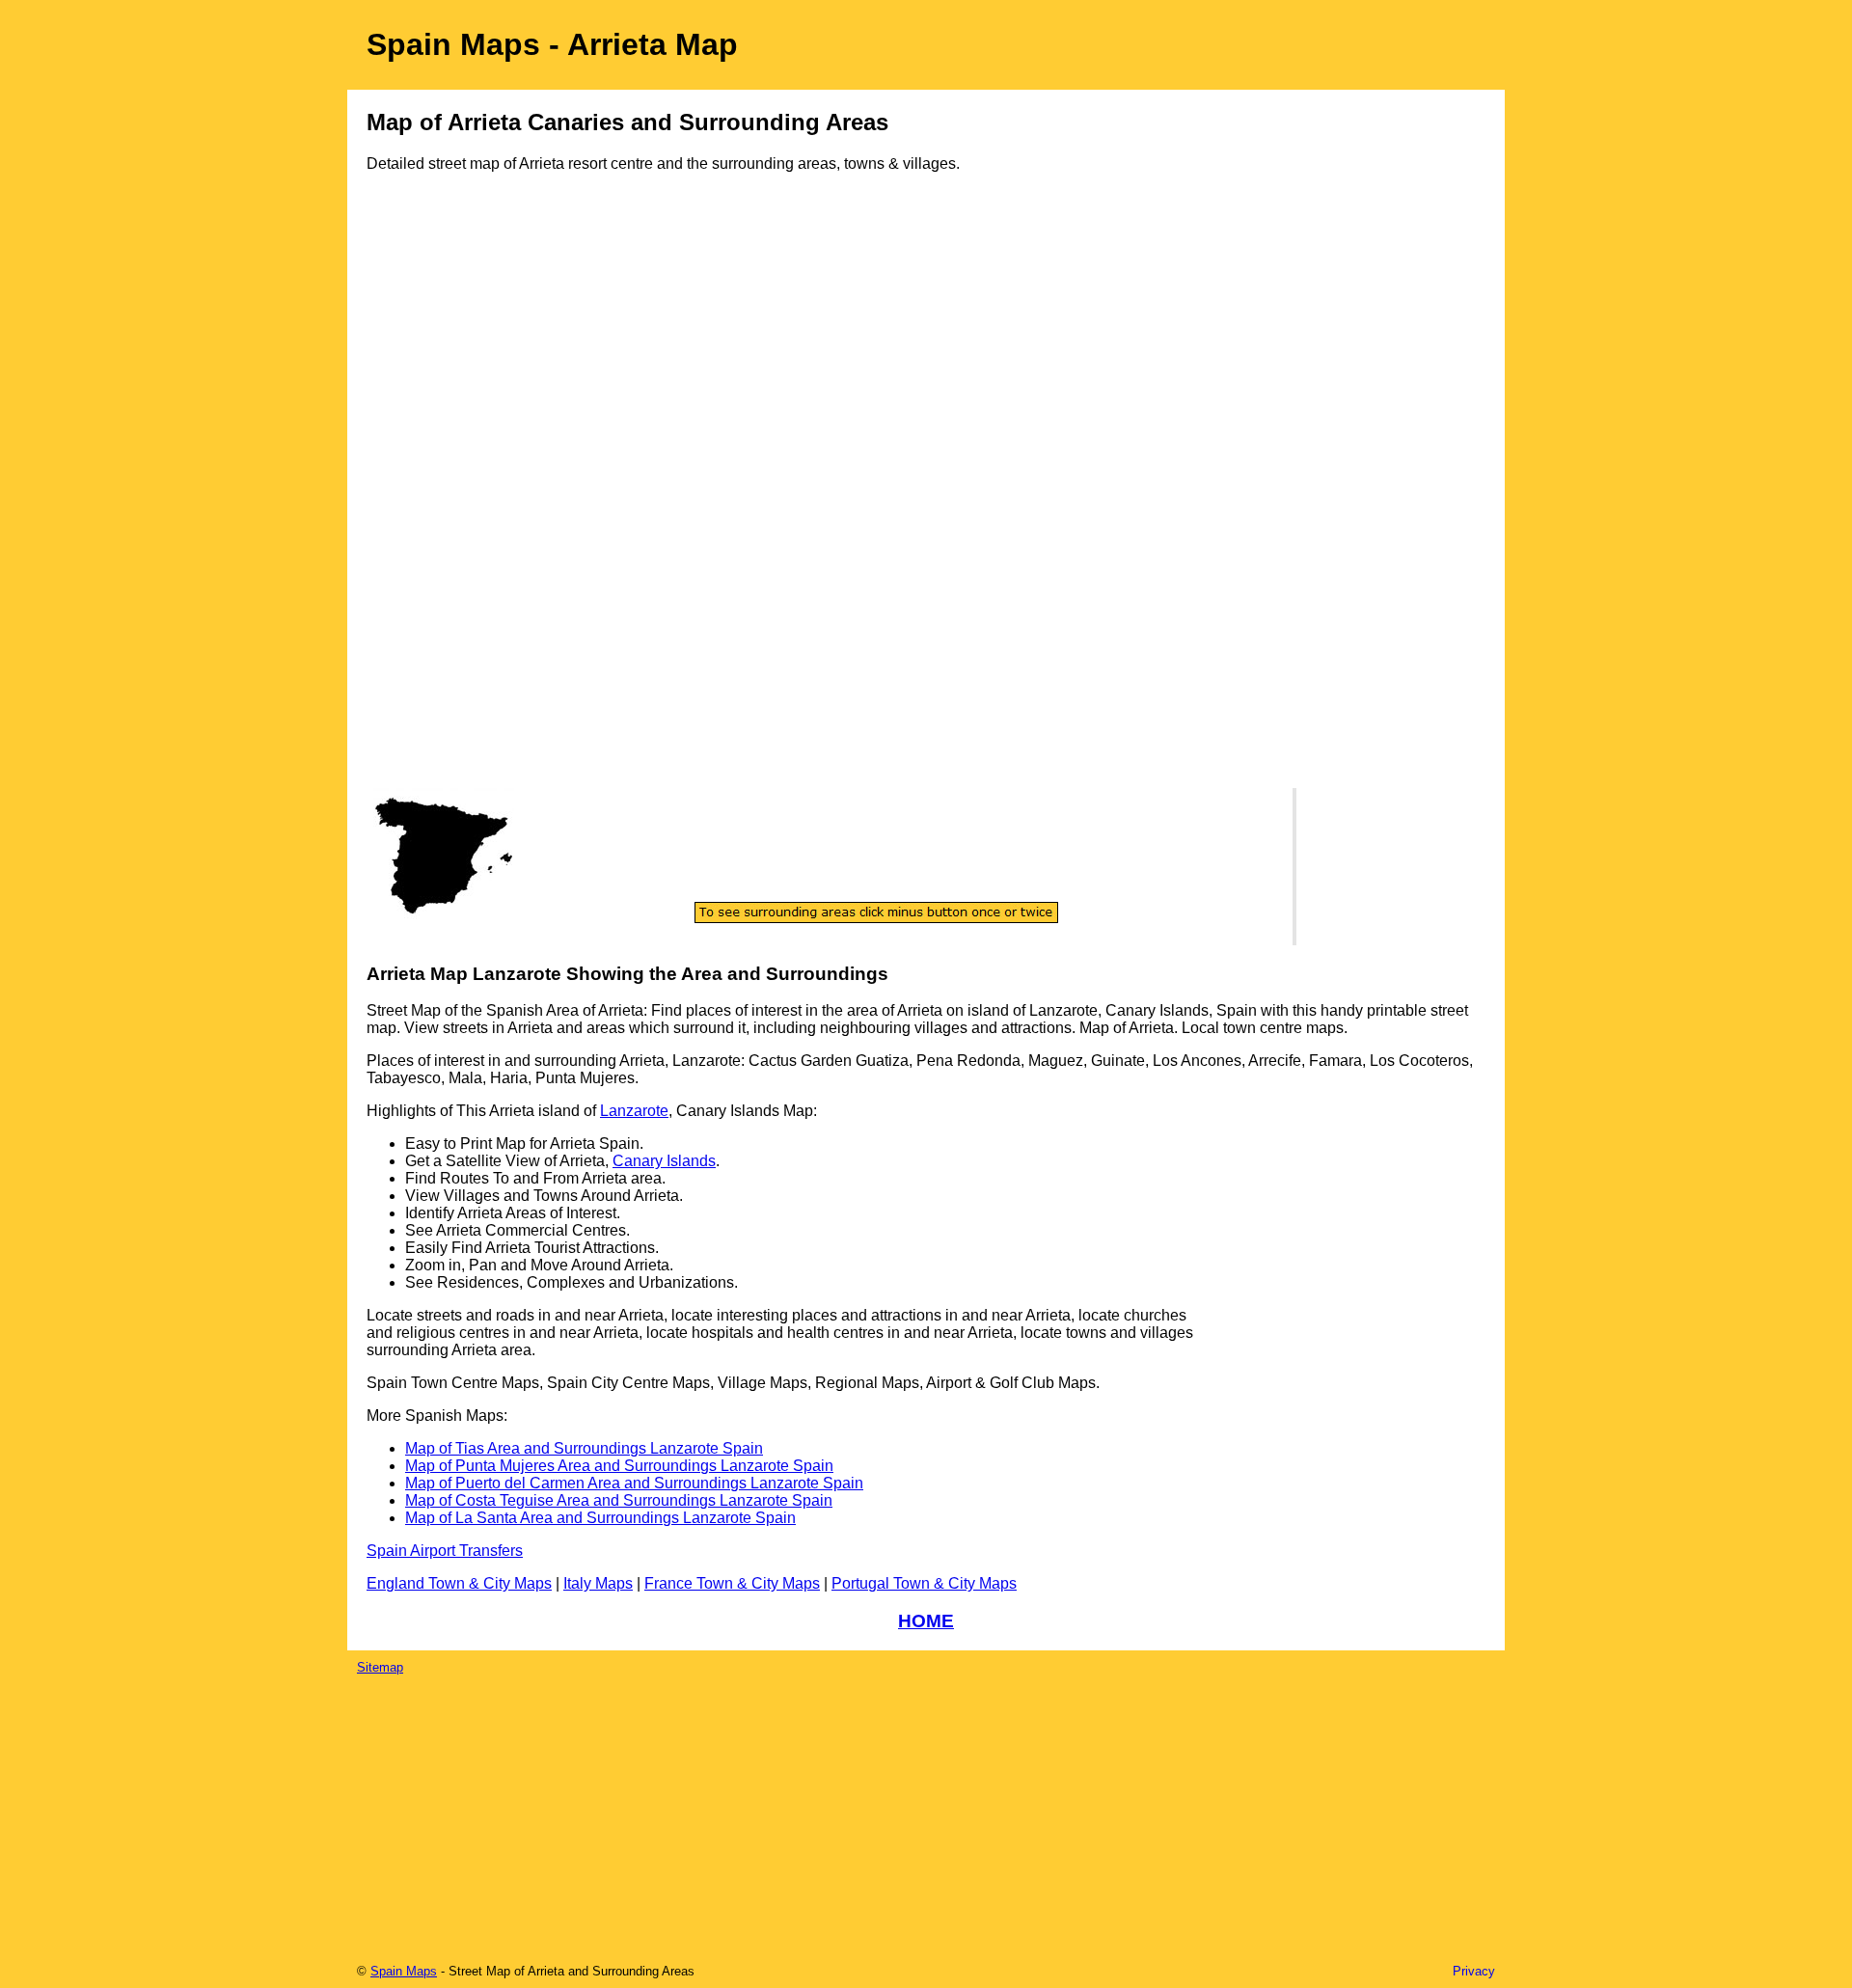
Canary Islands (664, 1161)
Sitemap (380, 1667)
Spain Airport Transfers (445, 1551)
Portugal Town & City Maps (924, 1583)
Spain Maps (404, 1971)
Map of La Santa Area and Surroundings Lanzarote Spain (600, 1518)
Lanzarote (634, 1111)
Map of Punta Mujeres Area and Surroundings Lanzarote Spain (619, 1466)
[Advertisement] (444, 499)
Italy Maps (598, 1583)
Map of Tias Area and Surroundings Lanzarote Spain (584, 1448)
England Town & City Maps (459, 1583)
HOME (926, 1621)
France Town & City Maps (732, 1583)
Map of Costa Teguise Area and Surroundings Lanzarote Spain (619, 1500)
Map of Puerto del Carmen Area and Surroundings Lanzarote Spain (634, 1483)
